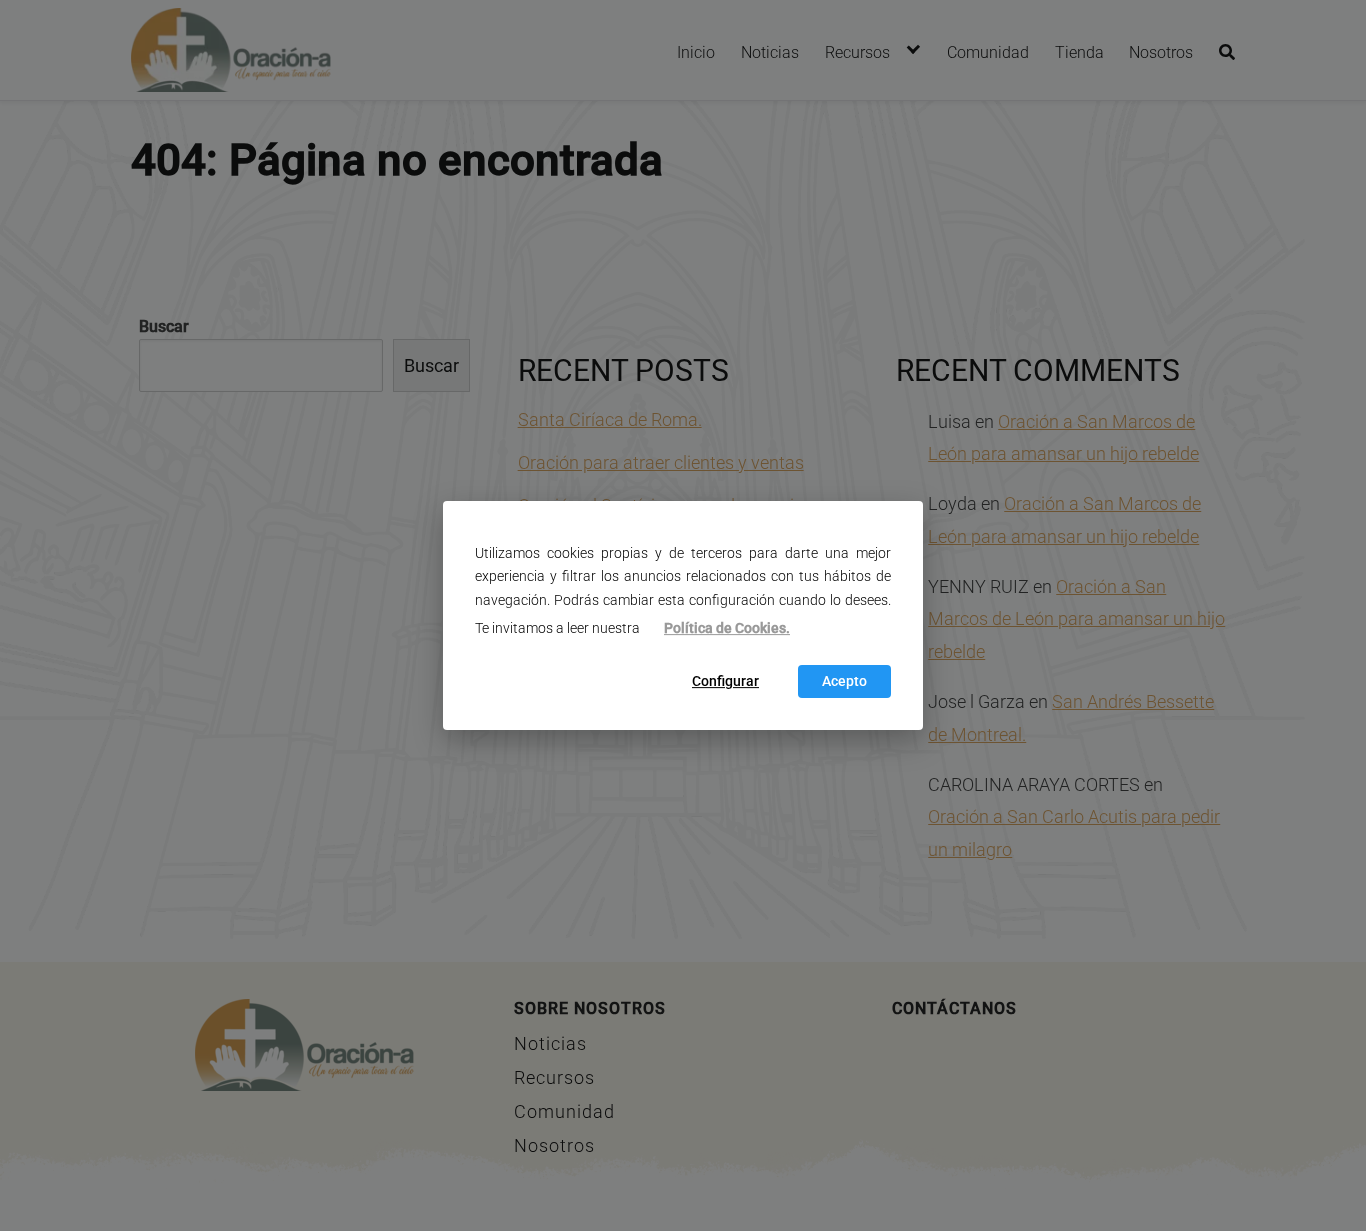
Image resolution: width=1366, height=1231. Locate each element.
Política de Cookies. (727, 628)
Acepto (844, 681)
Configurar (725, 681)
